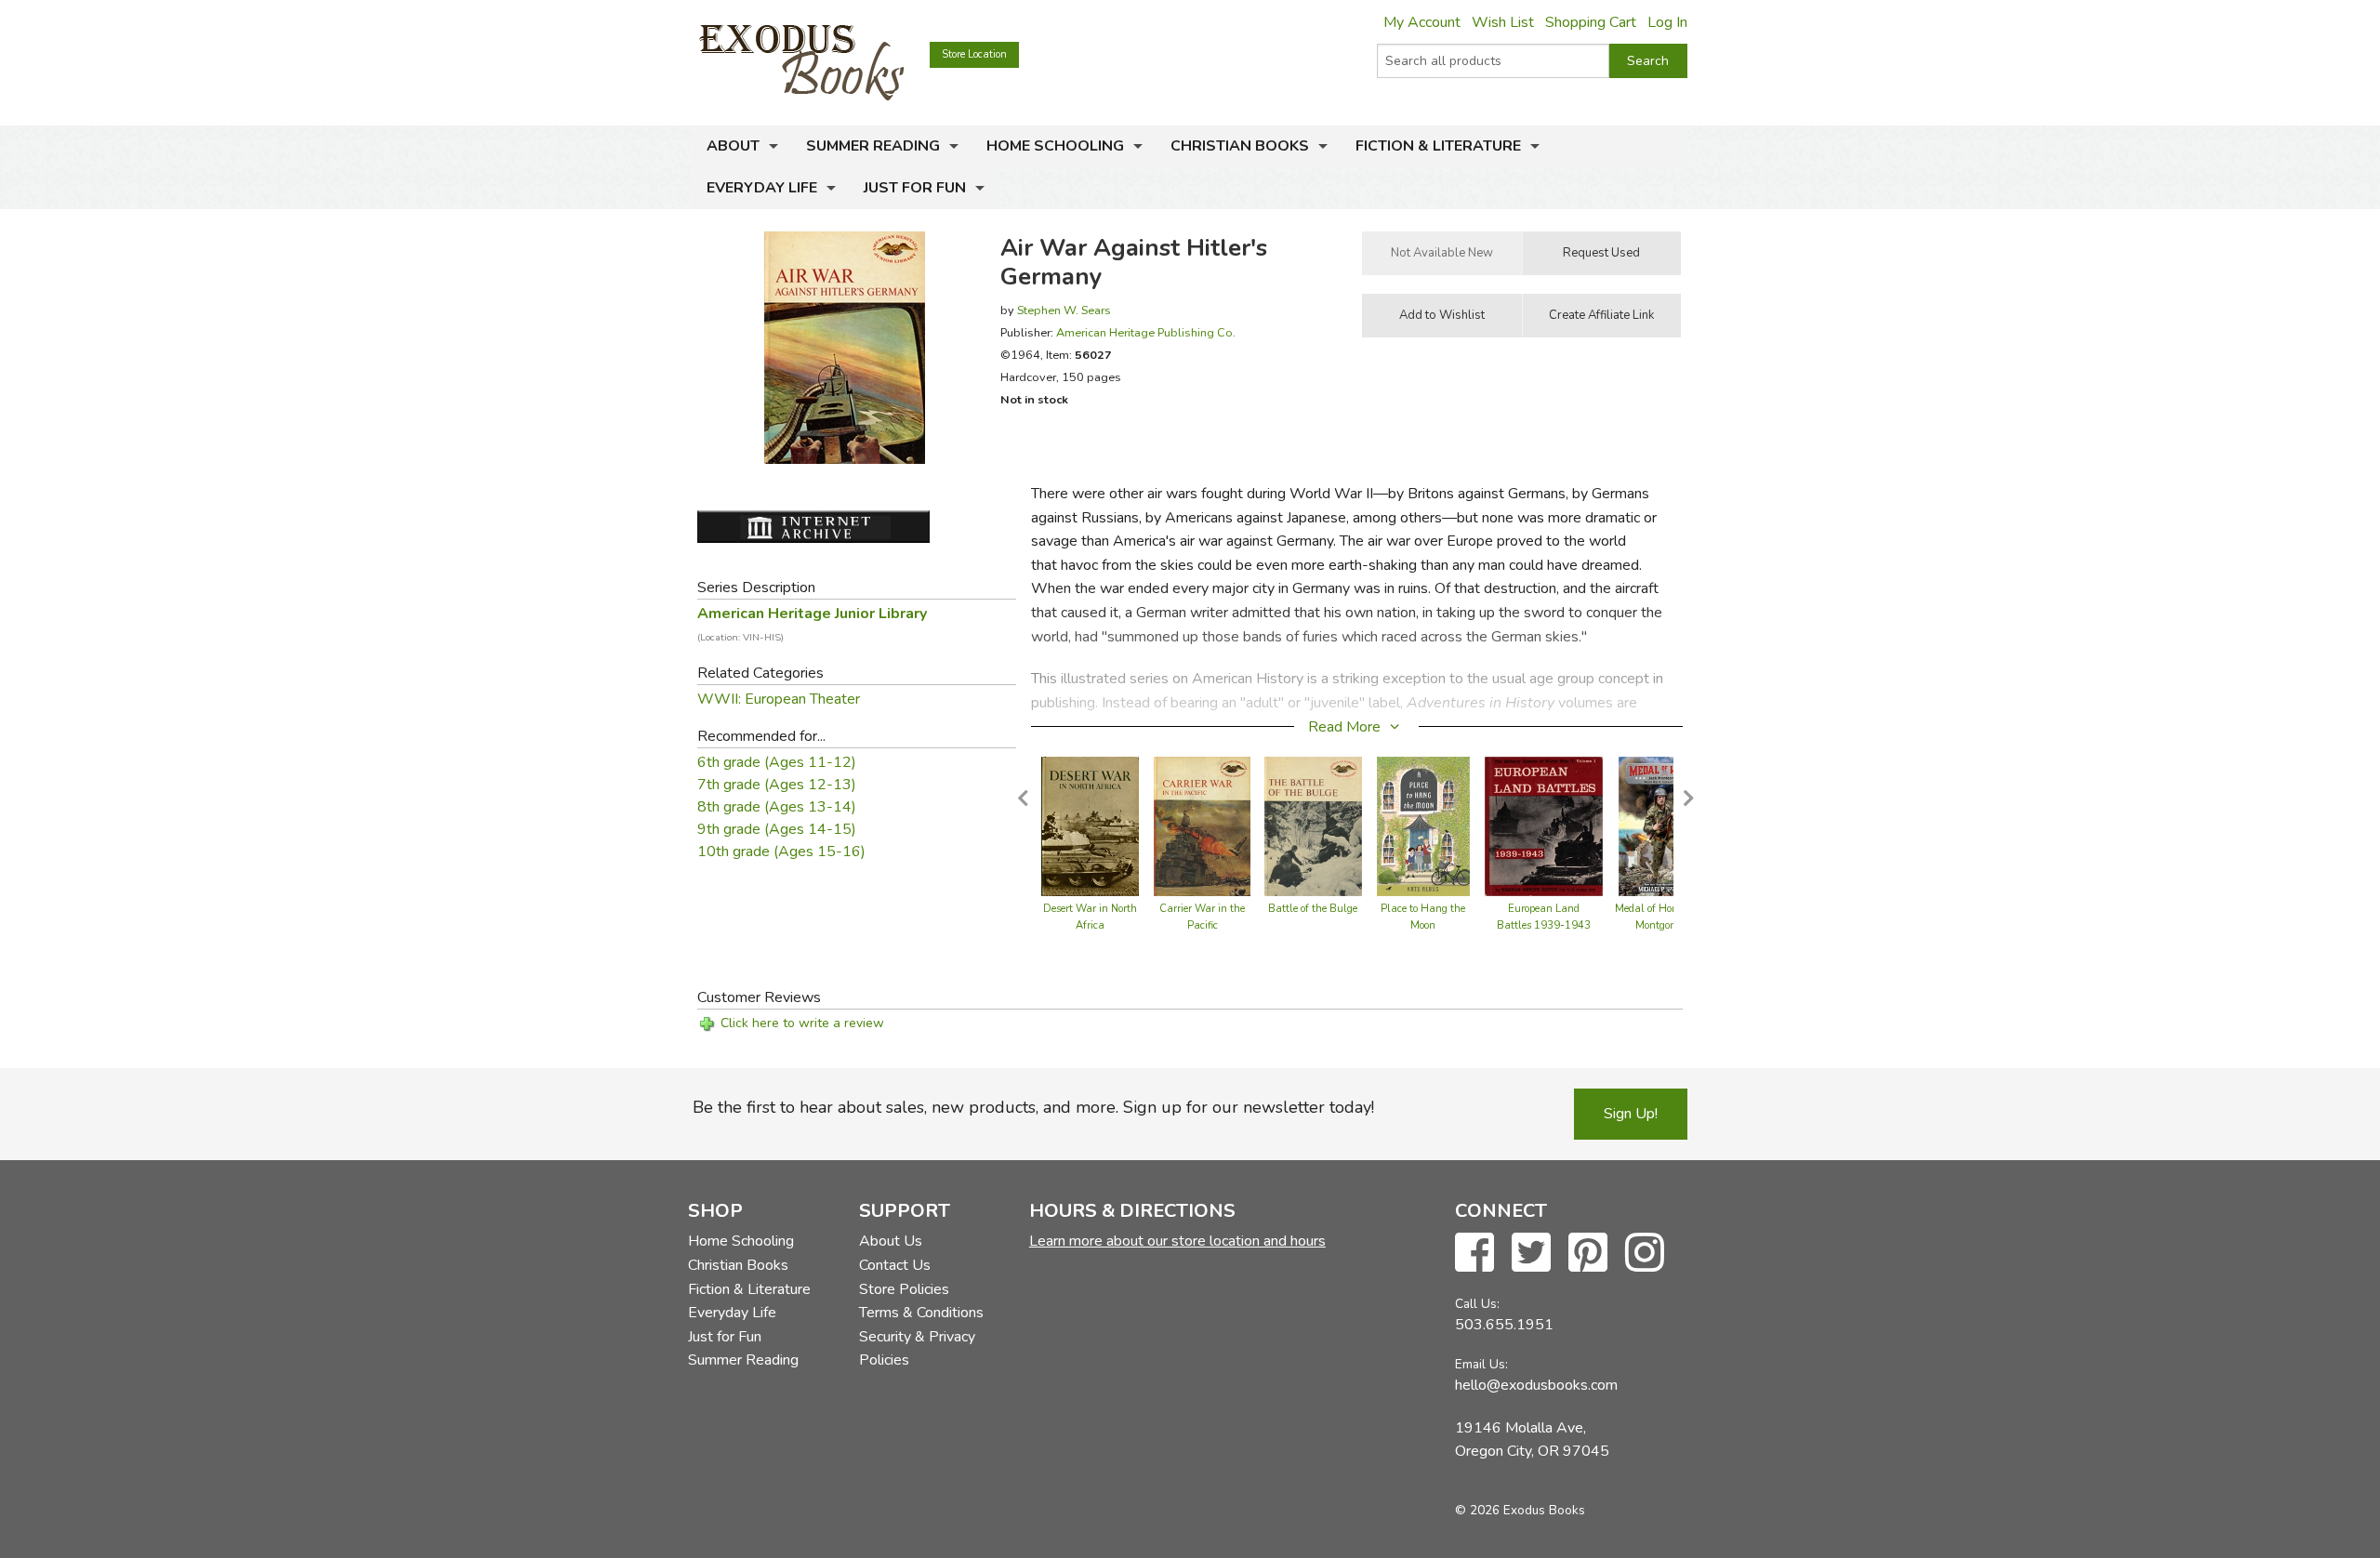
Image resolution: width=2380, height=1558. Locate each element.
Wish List (1503, 22)
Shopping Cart (1591, 22)
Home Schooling (1055, 146)
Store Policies (904, 1289)
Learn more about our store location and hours (1177, 1241)
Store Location (974, 54)
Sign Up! (1631, 1114)
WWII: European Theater (779, 699)
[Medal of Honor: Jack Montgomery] (1664, 825)
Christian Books (1240, 146)
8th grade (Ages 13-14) (777, 807)
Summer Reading (873, 146)
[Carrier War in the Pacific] (1202, 825)
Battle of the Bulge (1313, 909)
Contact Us (895, 1265)
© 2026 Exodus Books (1520, 1510)
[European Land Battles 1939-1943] (1544, 825)
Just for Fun (915, 188)
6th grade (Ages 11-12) (777, 762)
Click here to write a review (802, 1023)
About (733, 146)
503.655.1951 (1504, 1325)
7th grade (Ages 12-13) (777, 785)
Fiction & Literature (1438, 146)
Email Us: (1481, 1364)
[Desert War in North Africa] (1090, 825)
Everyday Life (762, 188)
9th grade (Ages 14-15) (777, 829)
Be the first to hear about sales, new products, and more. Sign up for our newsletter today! (1033, 1107)
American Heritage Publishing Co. (1146, 332)
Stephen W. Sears (1064, 310)
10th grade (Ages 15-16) (781, 852)
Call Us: (1477, 1304)
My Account (1422, 22)
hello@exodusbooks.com (1536, 1385)
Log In (1667, 22)
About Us (891, 1241)
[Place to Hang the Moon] (1423, 825)
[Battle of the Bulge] (1313, 825)
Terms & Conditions (921, 1313)
